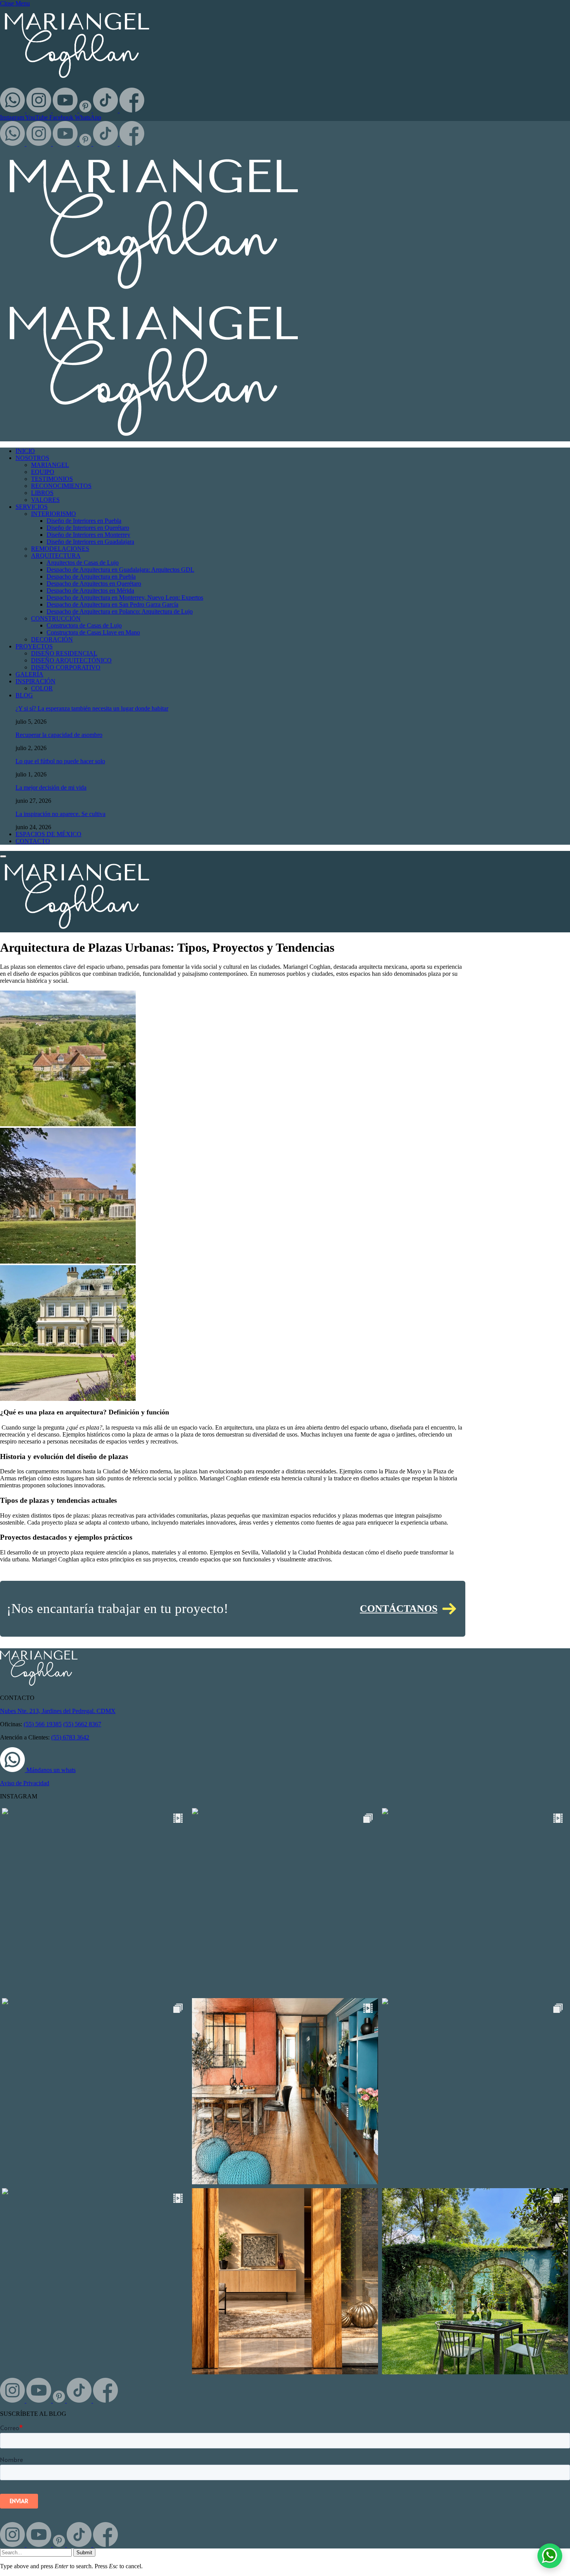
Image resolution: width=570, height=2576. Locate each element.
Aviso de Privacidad (25, 1783)
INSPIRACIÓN (35, 681)
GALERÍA (29, 674)
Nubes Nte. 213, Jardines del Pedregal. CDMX (58, 1711)
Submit (84, 2553)
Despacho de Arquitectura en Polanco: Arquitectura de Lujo (120, 611)
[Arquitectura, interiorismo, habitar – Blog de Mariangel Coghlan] (77, 929)
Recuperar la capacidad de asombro (59, 735)
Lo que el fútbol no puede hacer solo (60, 761)
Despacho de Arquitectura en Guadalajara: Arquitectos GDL (120, 570)
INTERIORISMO (54, 514)
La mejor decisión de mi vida (51, 787)
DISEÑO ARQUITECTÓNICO (71, 660)
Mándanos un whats (50, 1770)
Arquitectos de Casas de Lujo (83, 563)
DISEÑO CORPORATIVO (66, 667)
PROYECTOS (34, 646)
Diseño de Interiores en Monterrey (88, 535)
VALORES (45, 500)
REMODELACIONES (60, 549)
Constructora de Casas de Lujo (84, 625)
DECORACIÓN (52, 639)
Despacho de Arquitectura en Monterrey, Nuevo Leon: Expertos (125, 597)
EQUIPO (43, 472)
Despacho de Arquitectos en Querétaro (94, 583)
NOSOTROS (32, 458)
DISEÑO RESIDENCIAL (64, 653)
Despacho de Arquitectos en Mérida (90, 590)
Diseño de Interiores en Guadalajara (90, 542)
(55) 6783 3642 (70, 1737)
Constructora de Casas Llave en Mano (93, 632)
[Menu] (3, 856)
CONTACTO (33, 841)
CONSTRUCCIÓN (56, 618)
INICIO (25, 451)
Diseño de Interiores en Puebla (84, 521)
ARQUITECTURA (56, 556)
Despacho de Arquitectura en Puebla (91, 577)
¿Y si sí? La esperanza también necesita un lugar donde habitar (92, 708)
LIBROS (42, 493)
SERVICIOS (32, 507)
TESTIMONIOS (52, 479)
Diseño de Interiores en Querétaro (88, 528)
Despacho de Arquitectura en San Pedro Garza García (112, 604)
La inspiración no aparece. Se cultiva (60, 814)
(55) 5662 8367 (82, 1724)
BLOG (24, 695)
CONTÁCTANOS (399, 1609)
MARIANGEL (50, 465)
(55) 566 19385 (43, 1724)
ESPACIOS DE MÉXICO (48, 834)
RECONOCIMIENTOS (61, 486)
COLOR (42, 688)
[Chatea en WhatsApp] (550, 2556)
